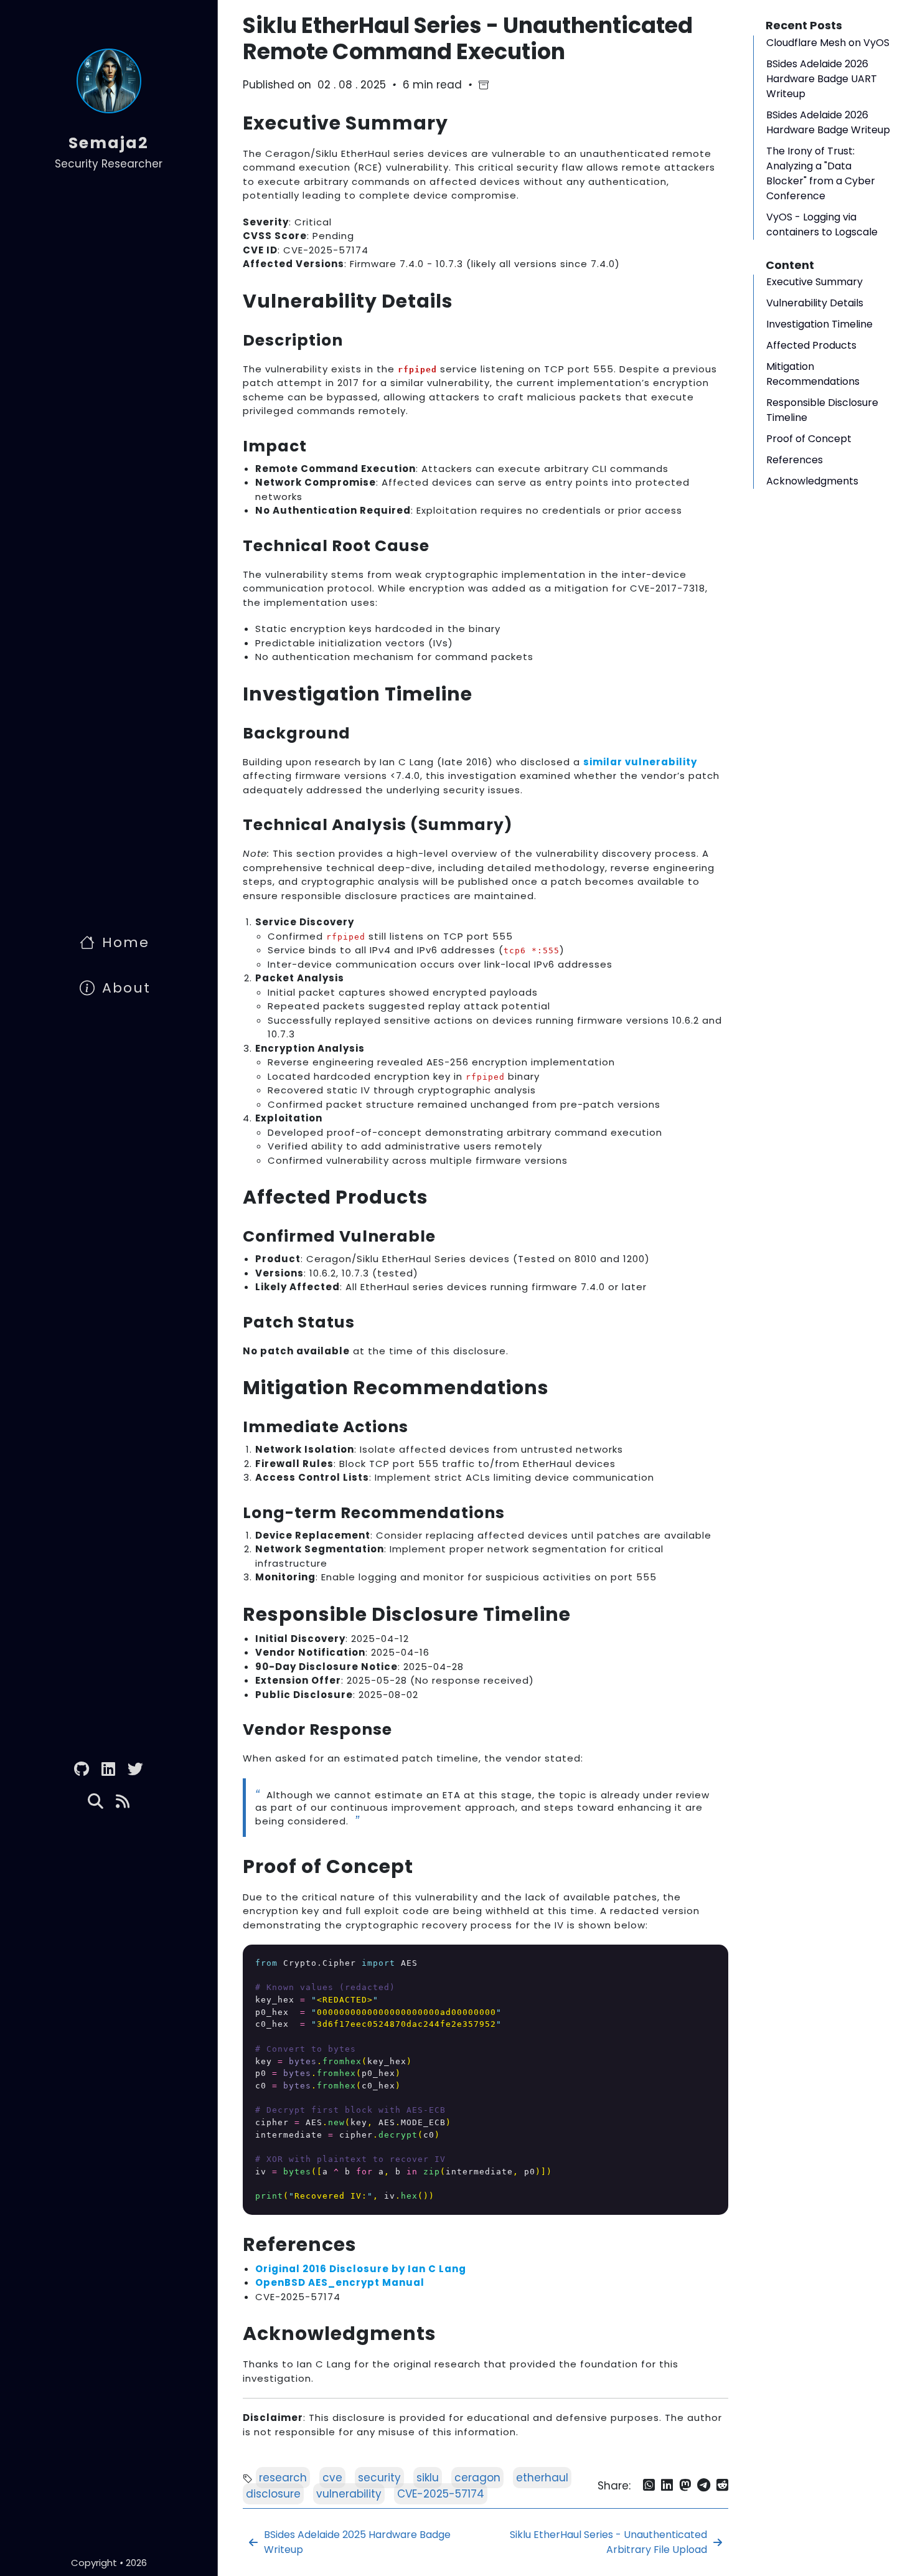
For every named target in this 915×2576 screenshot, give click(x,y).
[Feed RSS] (123, 1803)
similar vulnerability (640, 762)
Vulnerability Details (815, 303)
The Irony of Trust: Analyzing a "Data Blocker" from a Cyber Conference (821, 173)
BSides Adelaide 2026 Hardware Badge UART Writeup (822, 79)
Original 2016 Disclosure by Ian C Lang (361, 2269)
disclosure (273, 2494)
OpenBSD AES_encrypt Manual (340, 2282)
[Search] (96, 1803)
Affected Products (811, 345)
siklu (428, 2478)
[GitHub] (82, 1769)
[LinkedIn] (108, 1769)
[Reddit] (722, 2487)
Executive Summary (814, 282)
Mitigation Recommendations (813, 374)
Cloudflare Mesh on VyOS (828, 43)
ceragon (477, 2478)
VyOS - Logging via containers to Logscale (822, 224)
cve (332, 2478)
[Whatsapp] (649, 2487)
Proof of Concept (809, 439)
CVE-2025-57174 (441, 2494)
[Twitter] (135, 1769)
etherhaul (542, 2478)
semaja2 (109, 143)
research (283, 2478)
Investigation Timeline (819, 324)
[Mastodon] (685, 2487)
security (379, 2478)
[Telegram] (704, 2487)
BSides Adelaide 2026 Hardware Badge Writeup (828, 122)
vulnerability (349, 2494)
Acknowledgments (812, 481)
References (795, 460)
